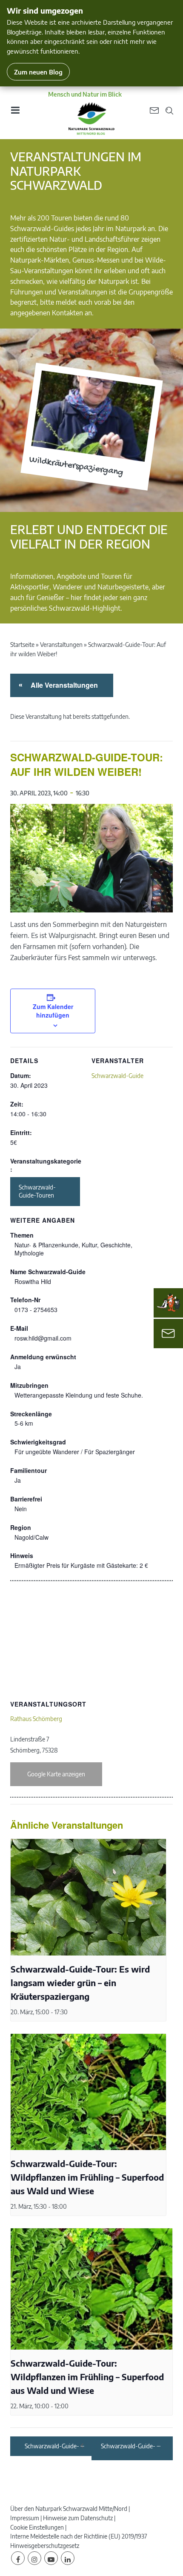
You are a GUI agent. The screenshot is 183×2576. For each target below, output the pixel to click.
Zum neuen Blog (38, 72)
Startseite (22, 645)
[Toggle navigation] (15, 113)
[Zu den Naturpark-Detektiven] (169, 1303)
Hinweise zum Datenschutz (78, 2518)
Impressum (25, 2518)
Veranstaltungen (61, 645)
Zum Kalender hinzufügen (53, 1011)
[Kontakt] (168, 1334)
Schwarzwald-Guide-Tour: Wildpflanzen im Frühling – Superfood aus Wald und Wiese (87, 2177)
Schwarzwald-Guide (117, 1076)
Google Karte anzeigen (56, 1774)
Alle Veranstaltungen (63, 685)
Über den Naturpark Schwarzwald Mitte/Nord (69, 2509)
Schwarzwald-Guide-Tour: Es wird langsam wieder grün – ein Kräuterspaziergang (80, 1983)
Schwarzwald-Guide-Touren (37, 1191)
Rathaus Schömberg (36, 1719)
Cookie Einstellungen (37, 2527)
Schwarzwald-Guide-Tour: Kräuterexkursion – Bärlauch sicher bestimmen (128, 2446)
